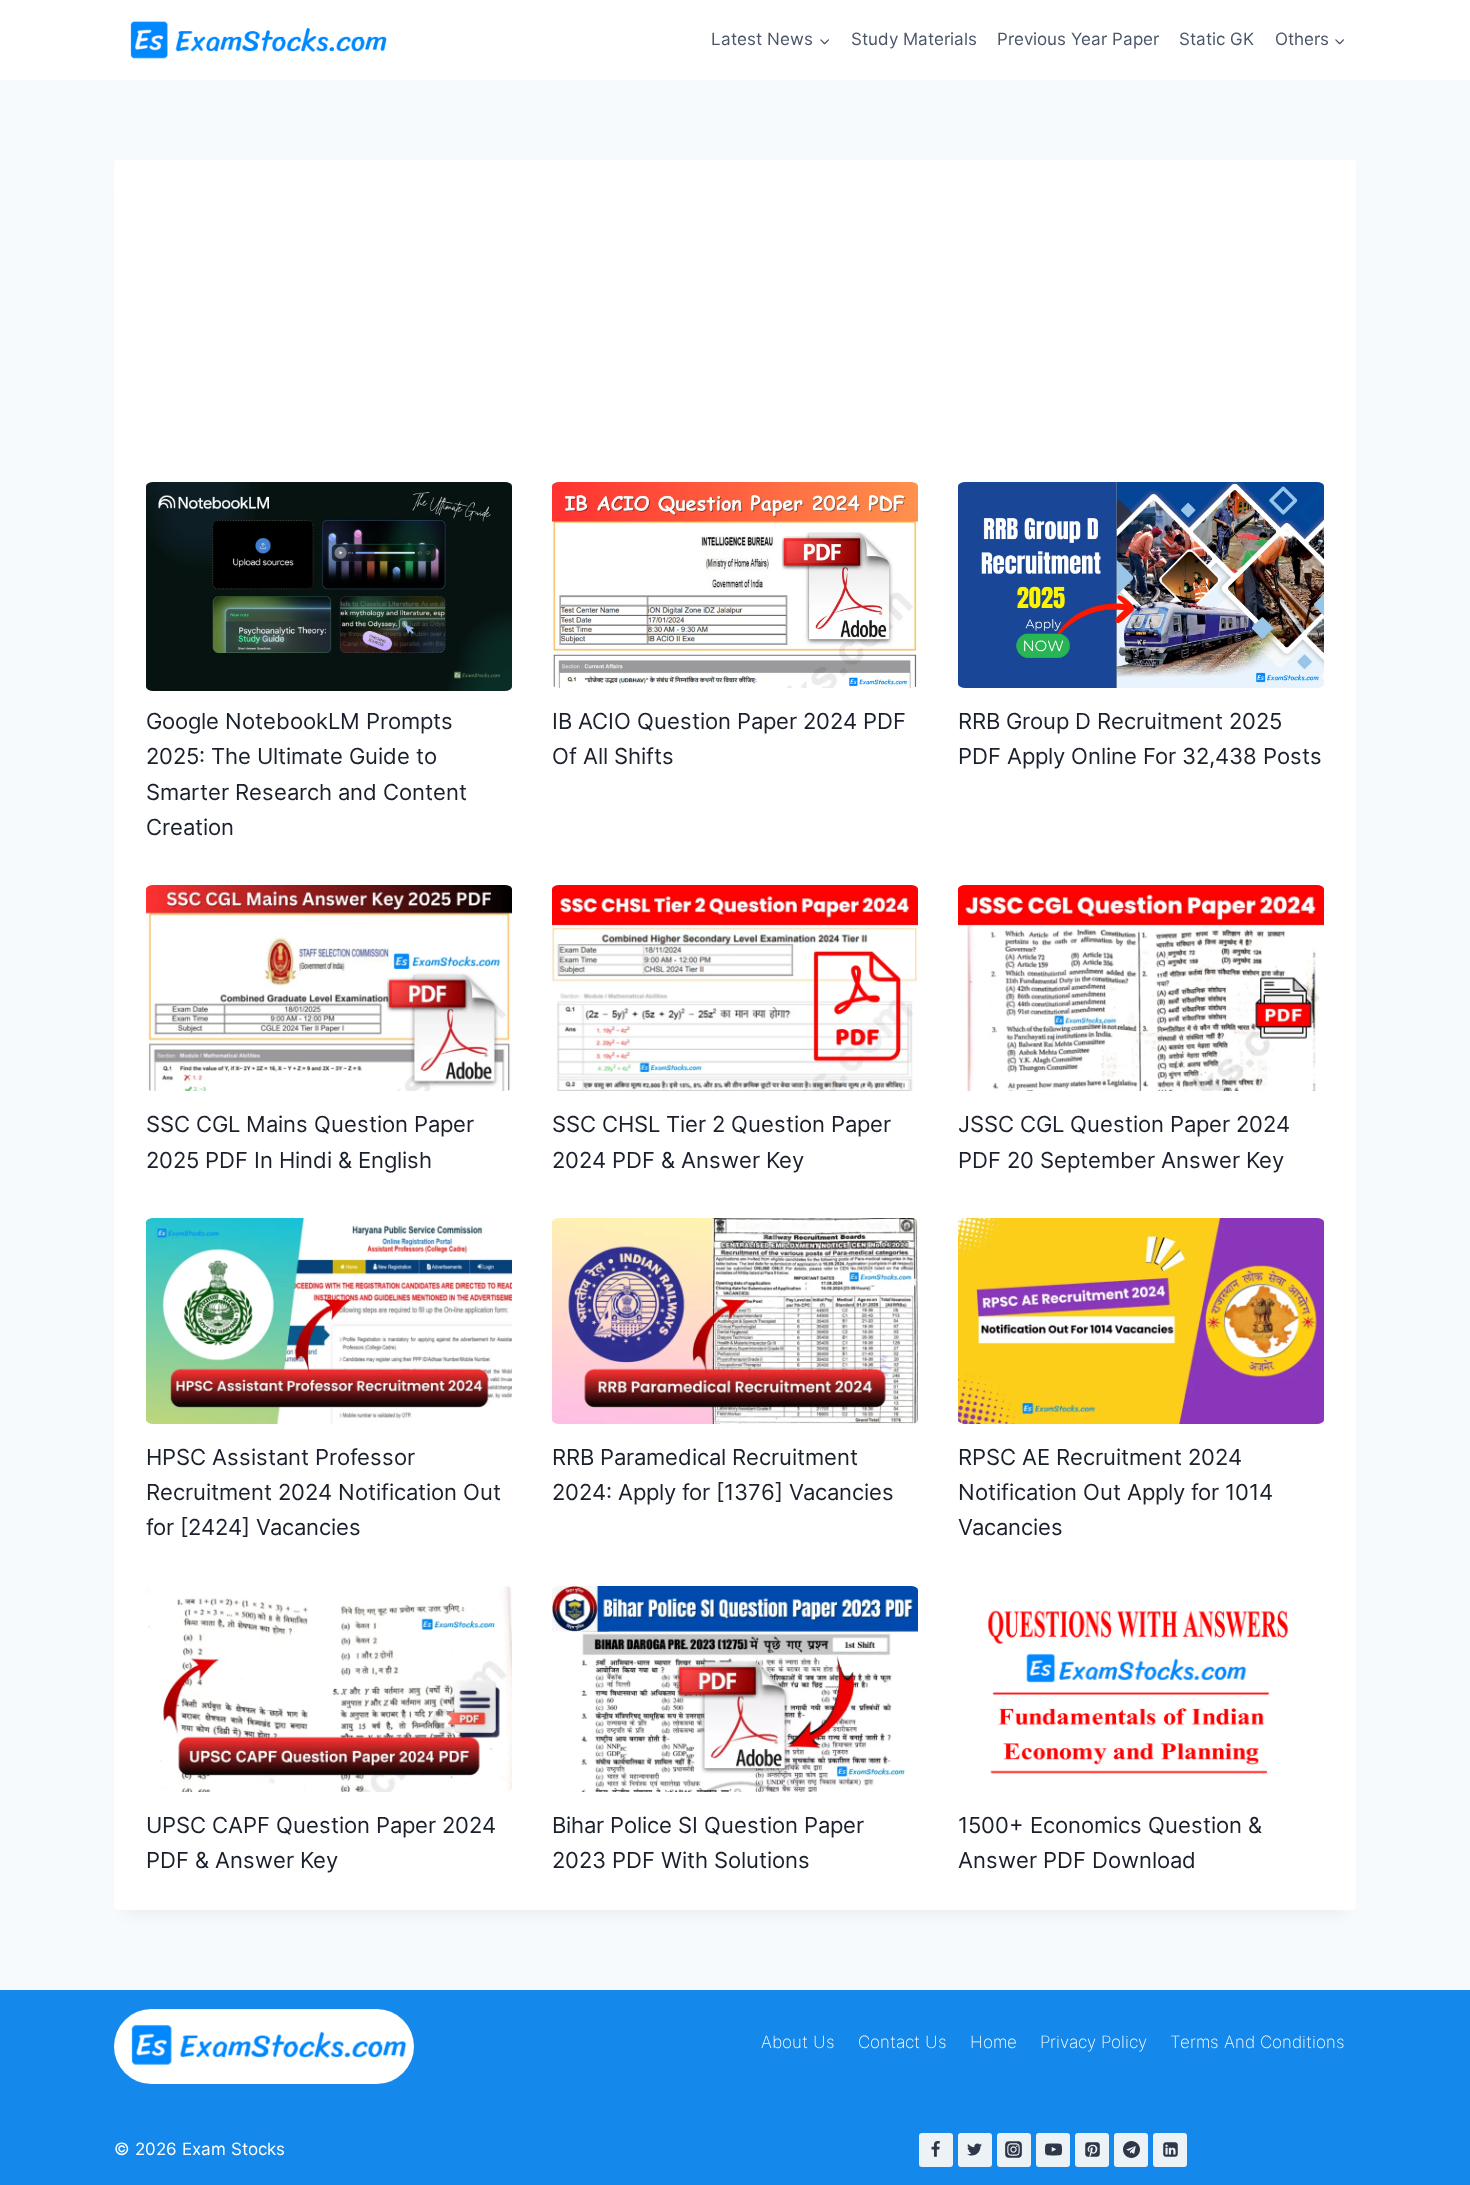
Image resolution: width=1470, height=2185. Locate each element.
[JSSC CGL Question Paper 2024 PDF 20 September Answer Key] (1141, 988)
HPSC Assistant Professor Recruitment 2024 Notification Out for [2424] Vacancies (323, 1492)
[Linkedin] (1170, 2150)
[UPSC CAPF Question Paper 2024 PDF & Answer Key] (329, 1689)
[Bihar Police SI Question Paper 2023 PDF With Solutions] (735, 1689)
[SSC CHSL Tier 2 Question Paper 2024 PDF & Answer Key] (735, 988)
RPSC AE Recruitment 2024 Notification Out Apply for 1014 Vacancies (1115, 1492)
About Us (798, 2042)
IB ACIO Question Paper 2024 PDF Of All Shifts (729, 738)
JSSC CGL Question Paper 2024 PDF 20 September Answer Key (1124, 1141)
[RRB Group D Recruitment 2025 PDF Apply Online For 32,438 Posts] (1141, 585)
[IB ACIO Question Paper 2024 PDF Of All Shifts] (735, 585)
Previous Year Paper (1078, 39)
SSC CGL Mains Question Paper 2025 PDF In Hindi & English (310, 1141)
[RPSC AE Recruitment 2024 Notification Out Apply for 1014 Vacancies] (1141, 1321)
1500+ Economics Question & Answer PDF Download (1110, 1842)
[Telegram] (1131, 2150)
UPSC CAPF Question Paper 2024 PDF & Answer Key (321, 1842)
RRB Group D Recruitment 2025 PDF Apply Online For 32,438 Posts (1140, 738)
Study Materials (914, 39)
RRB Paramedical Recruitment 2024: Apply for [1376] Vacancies (723, 1474)
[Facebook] (936, 2150)
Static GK (1216, 39)
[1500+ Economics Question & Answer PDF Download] (1141, 1690)
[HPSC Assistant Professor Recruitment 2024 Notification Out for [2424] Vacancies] (329, 1321)
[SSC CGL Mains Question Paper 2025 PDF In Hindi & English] (329, 988)
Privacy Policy (1093, 2042)
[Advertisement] (735, 300)
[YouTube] (1053, 2150)
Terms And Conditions (1257, 2042)
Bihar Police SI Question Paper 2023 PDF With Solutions (708, 1842)
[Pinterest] (1092, 2150)
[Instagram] (1014, 2150)
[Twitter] (975, 2150)
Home (993, 2042)
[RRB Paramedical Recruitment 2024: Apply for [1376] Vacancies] (735, 1321)
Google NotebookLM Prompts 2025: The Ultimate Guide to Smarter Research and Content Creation (306, 774)
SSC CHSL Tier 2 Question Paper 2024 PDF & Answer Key (721, 1141)
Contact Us (902, 2042)
